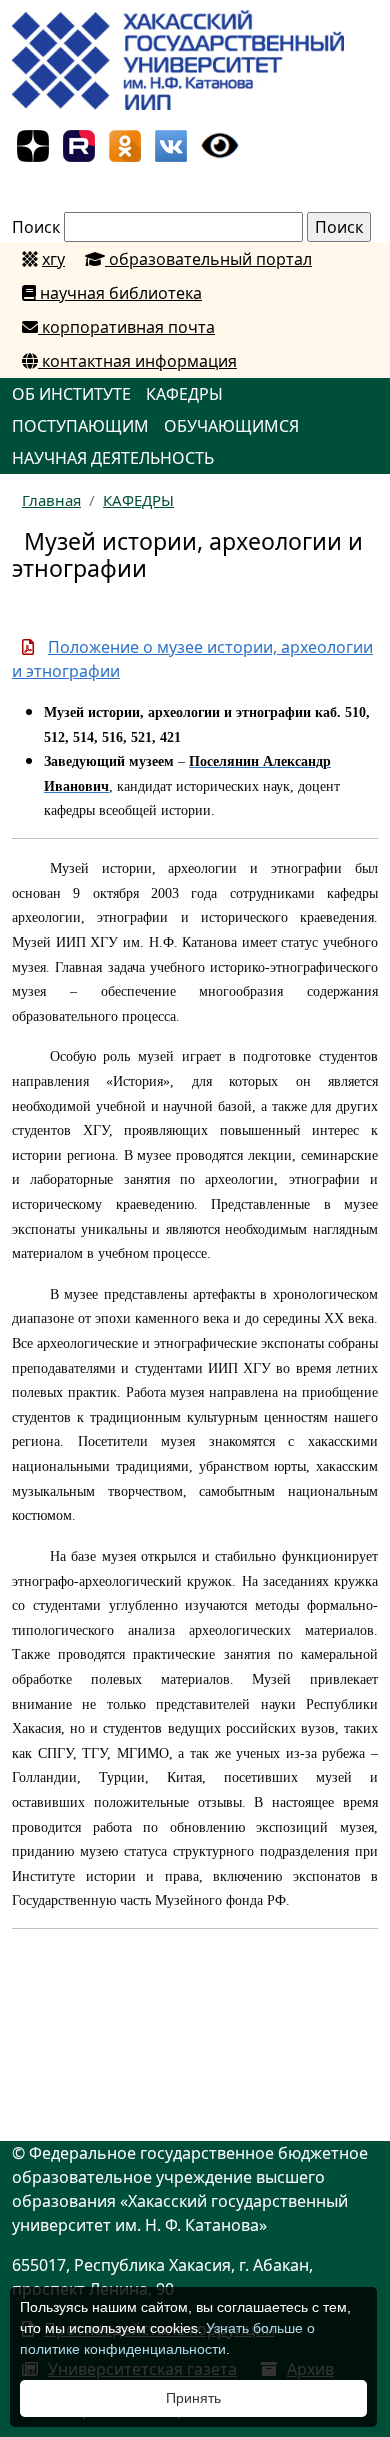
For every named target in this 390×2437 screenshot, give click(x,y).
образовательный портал (208, 259)
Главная (51, 500)
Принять (193, 2398)
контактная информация (137, 361)
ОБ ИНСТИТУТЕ (71, 394)
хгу (53, 259)
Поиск (36, 227)
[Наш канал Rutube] (79, 144)
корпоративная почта (126, 327)
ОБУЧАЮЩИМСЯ (231, 426)
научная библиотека (119, 293)
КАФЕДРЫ (184, 394)
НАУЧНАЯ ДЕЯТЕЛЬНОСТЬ (113, 458)
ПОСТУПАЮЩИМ (80, 426)
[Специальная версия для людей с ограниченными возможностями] (220, 144)
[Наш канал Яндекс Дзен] (33, 144)
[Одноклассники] (125, 144)
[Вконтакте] (171, 144)
